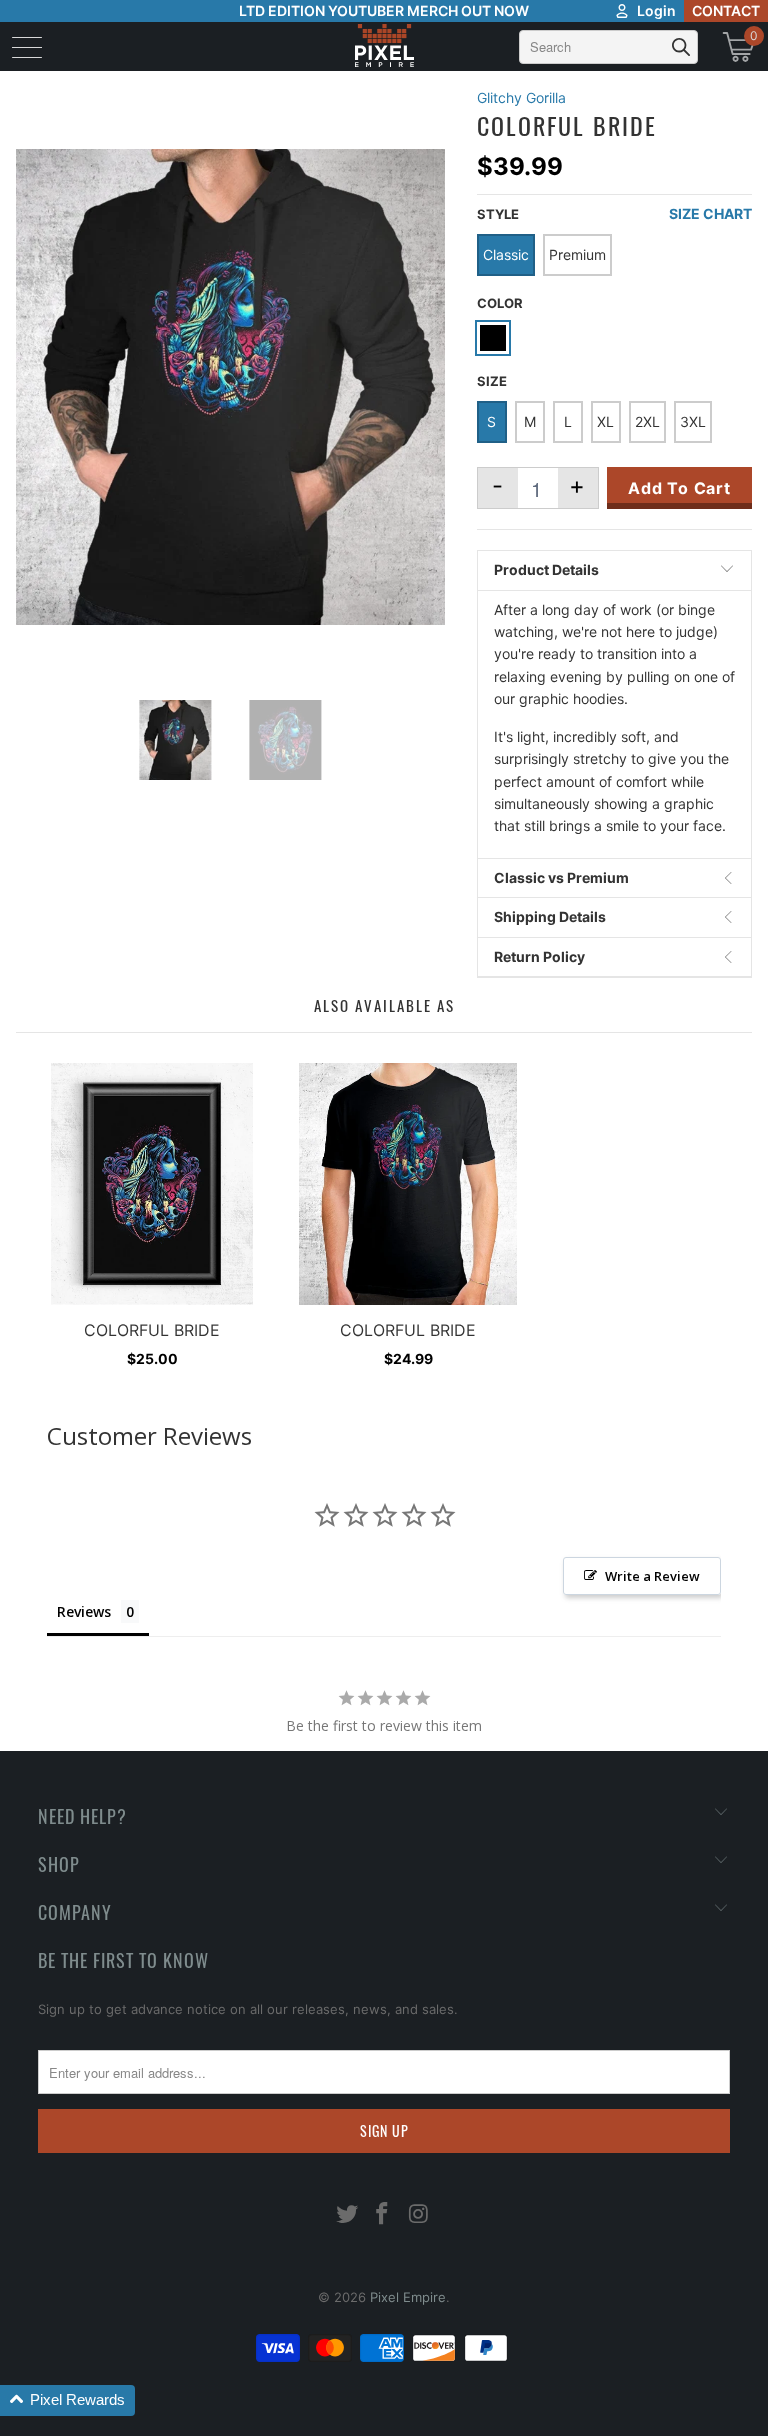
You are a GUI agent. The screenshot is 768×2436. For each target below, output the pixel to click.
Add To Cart (679, 488)
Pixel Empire (408, 2297)
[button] (67, 2400)
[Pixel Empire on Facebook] (383, 2215)
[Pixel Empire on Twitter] (347, 2215)
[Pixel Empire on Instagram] (419, 2215)
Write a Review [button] (652, 1576)
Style (498, 214)
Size (492, 381)
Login (656, 10)
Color (500, 303)
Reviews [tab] (84, 1611)
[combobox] (608, 47)
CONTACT (726, 10)
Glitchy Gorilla (521, 97)
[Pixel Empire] (384, 46)
